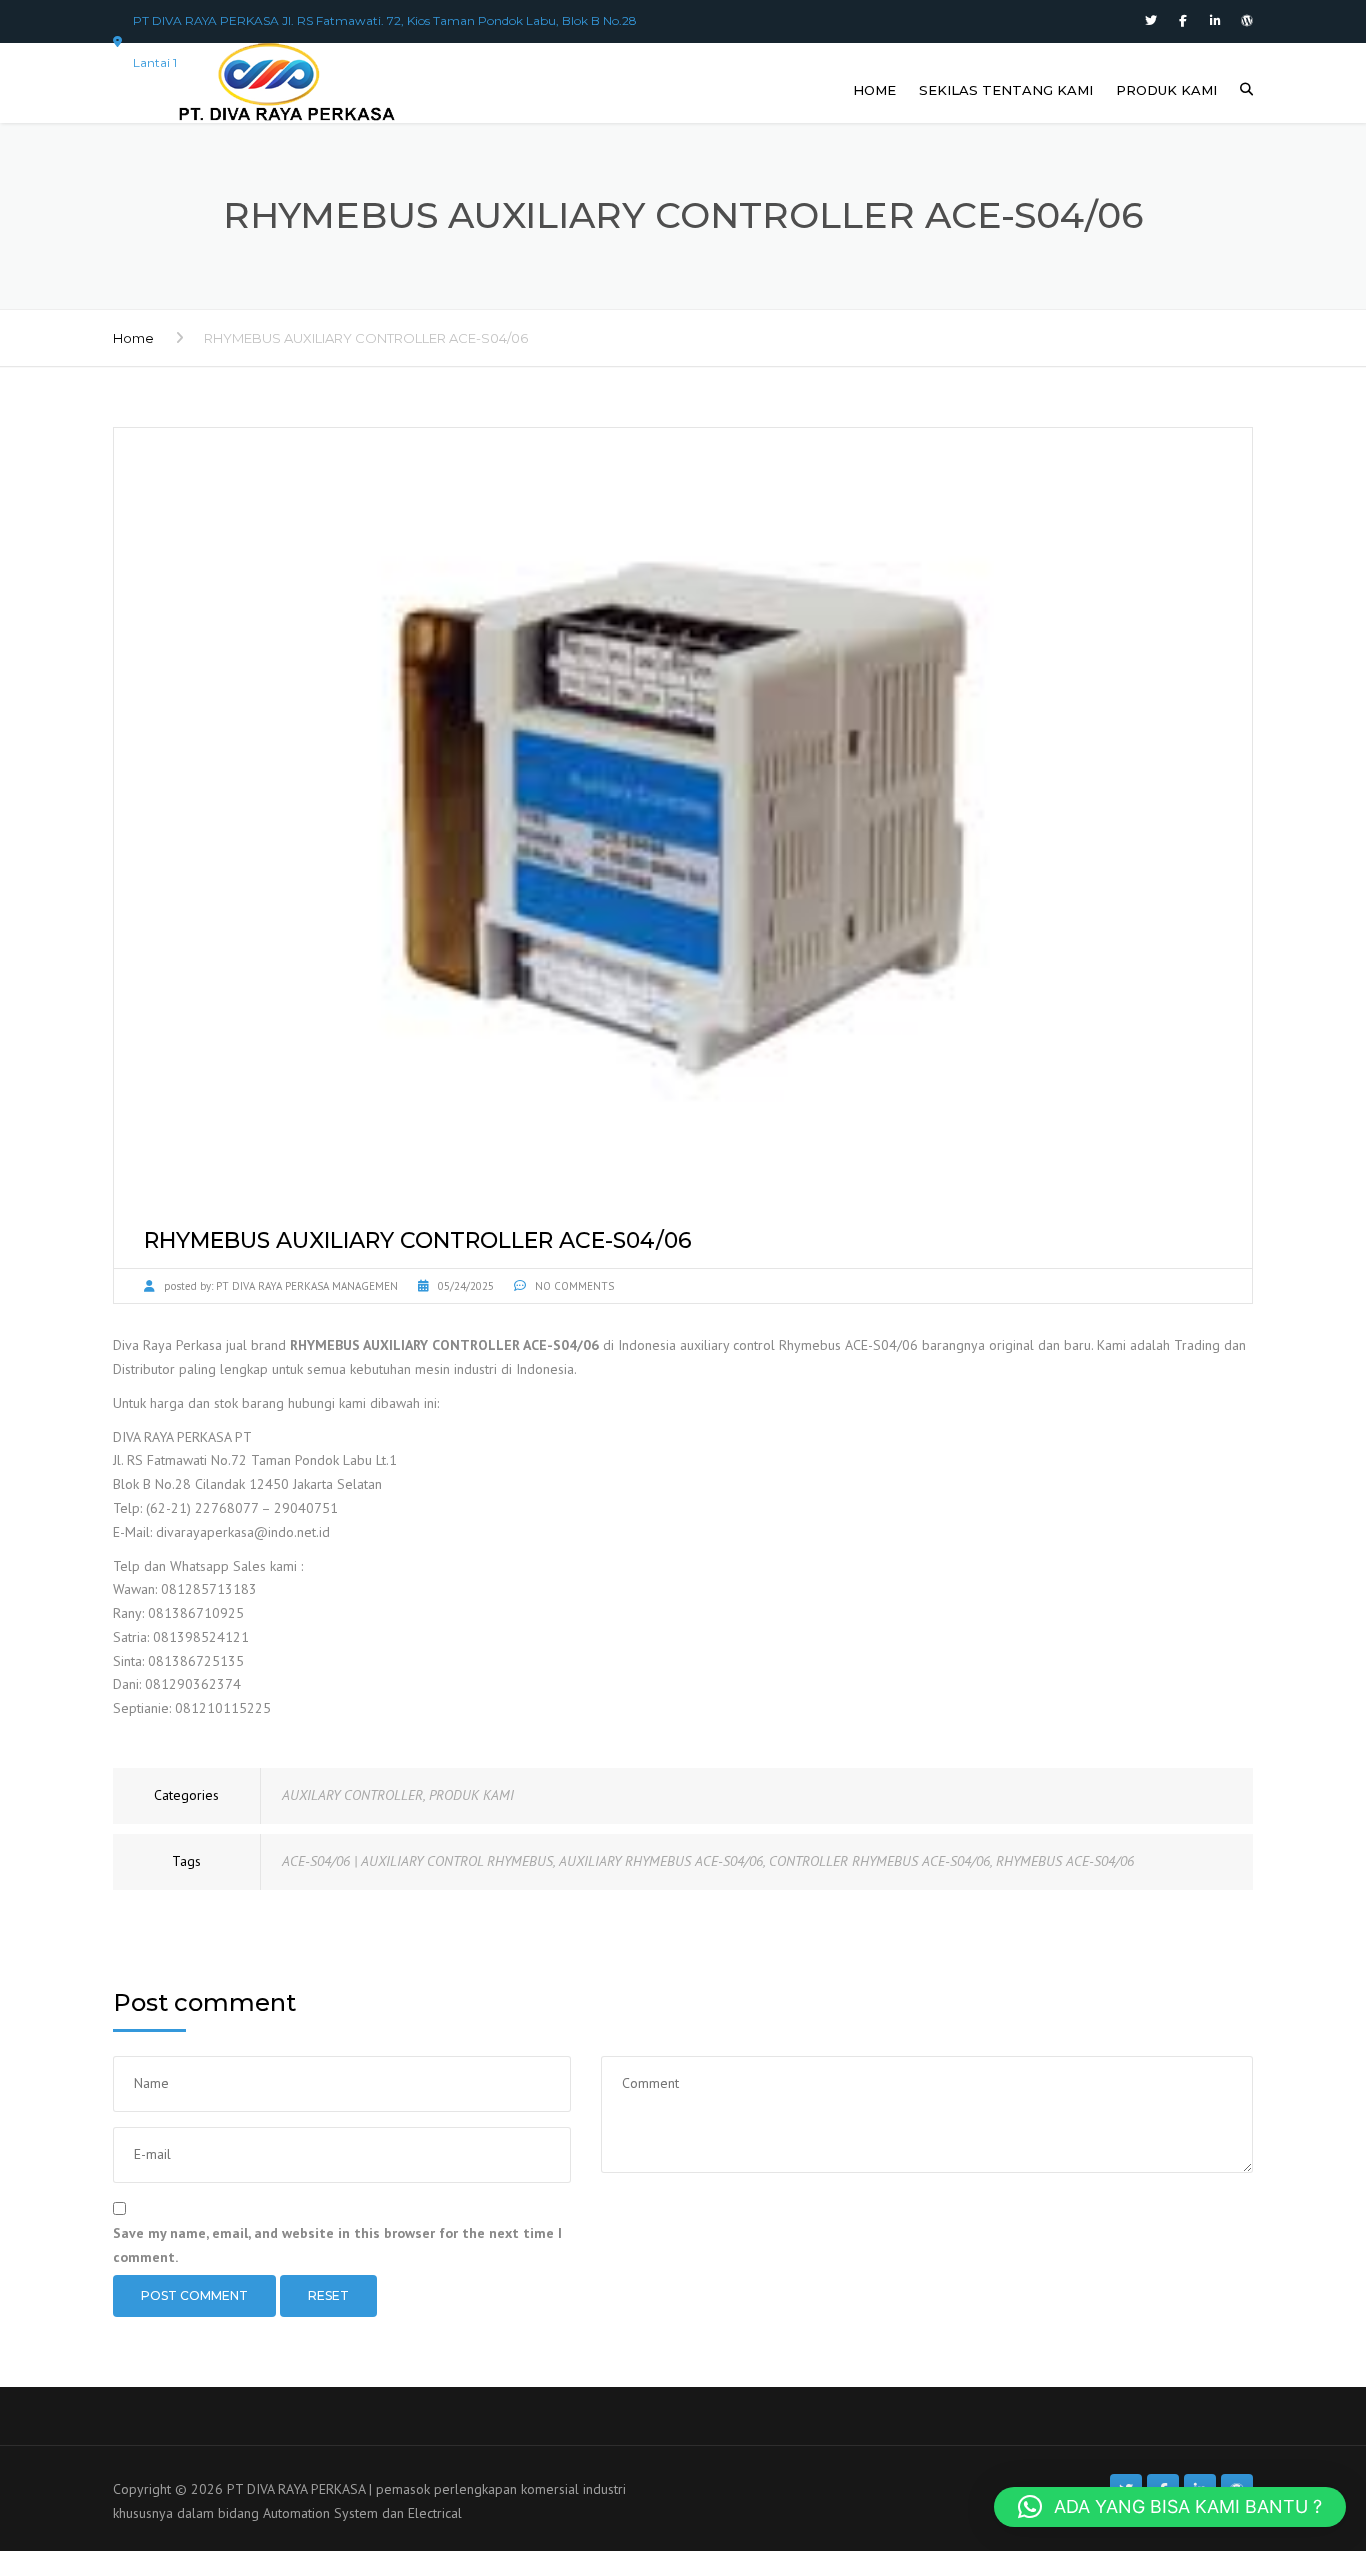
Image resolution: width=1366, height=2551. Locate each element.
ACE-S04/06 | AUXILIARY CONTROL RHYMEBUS (417, 1861)
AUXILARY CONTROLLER (352, 1795)
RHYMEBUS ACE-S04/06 (1065, 1861)
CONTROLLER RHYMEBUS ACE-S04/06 (879, 1861)
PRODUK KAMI (1166, 90)
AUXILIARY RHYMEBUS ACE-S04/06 (661, 1861)
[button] (1170, 2507)
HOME (874, 90)
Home (133, 338)
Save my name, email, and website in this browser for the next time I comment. (337, 2245)
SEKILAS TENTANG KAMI (1006, 90)
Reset (328, 2295)
